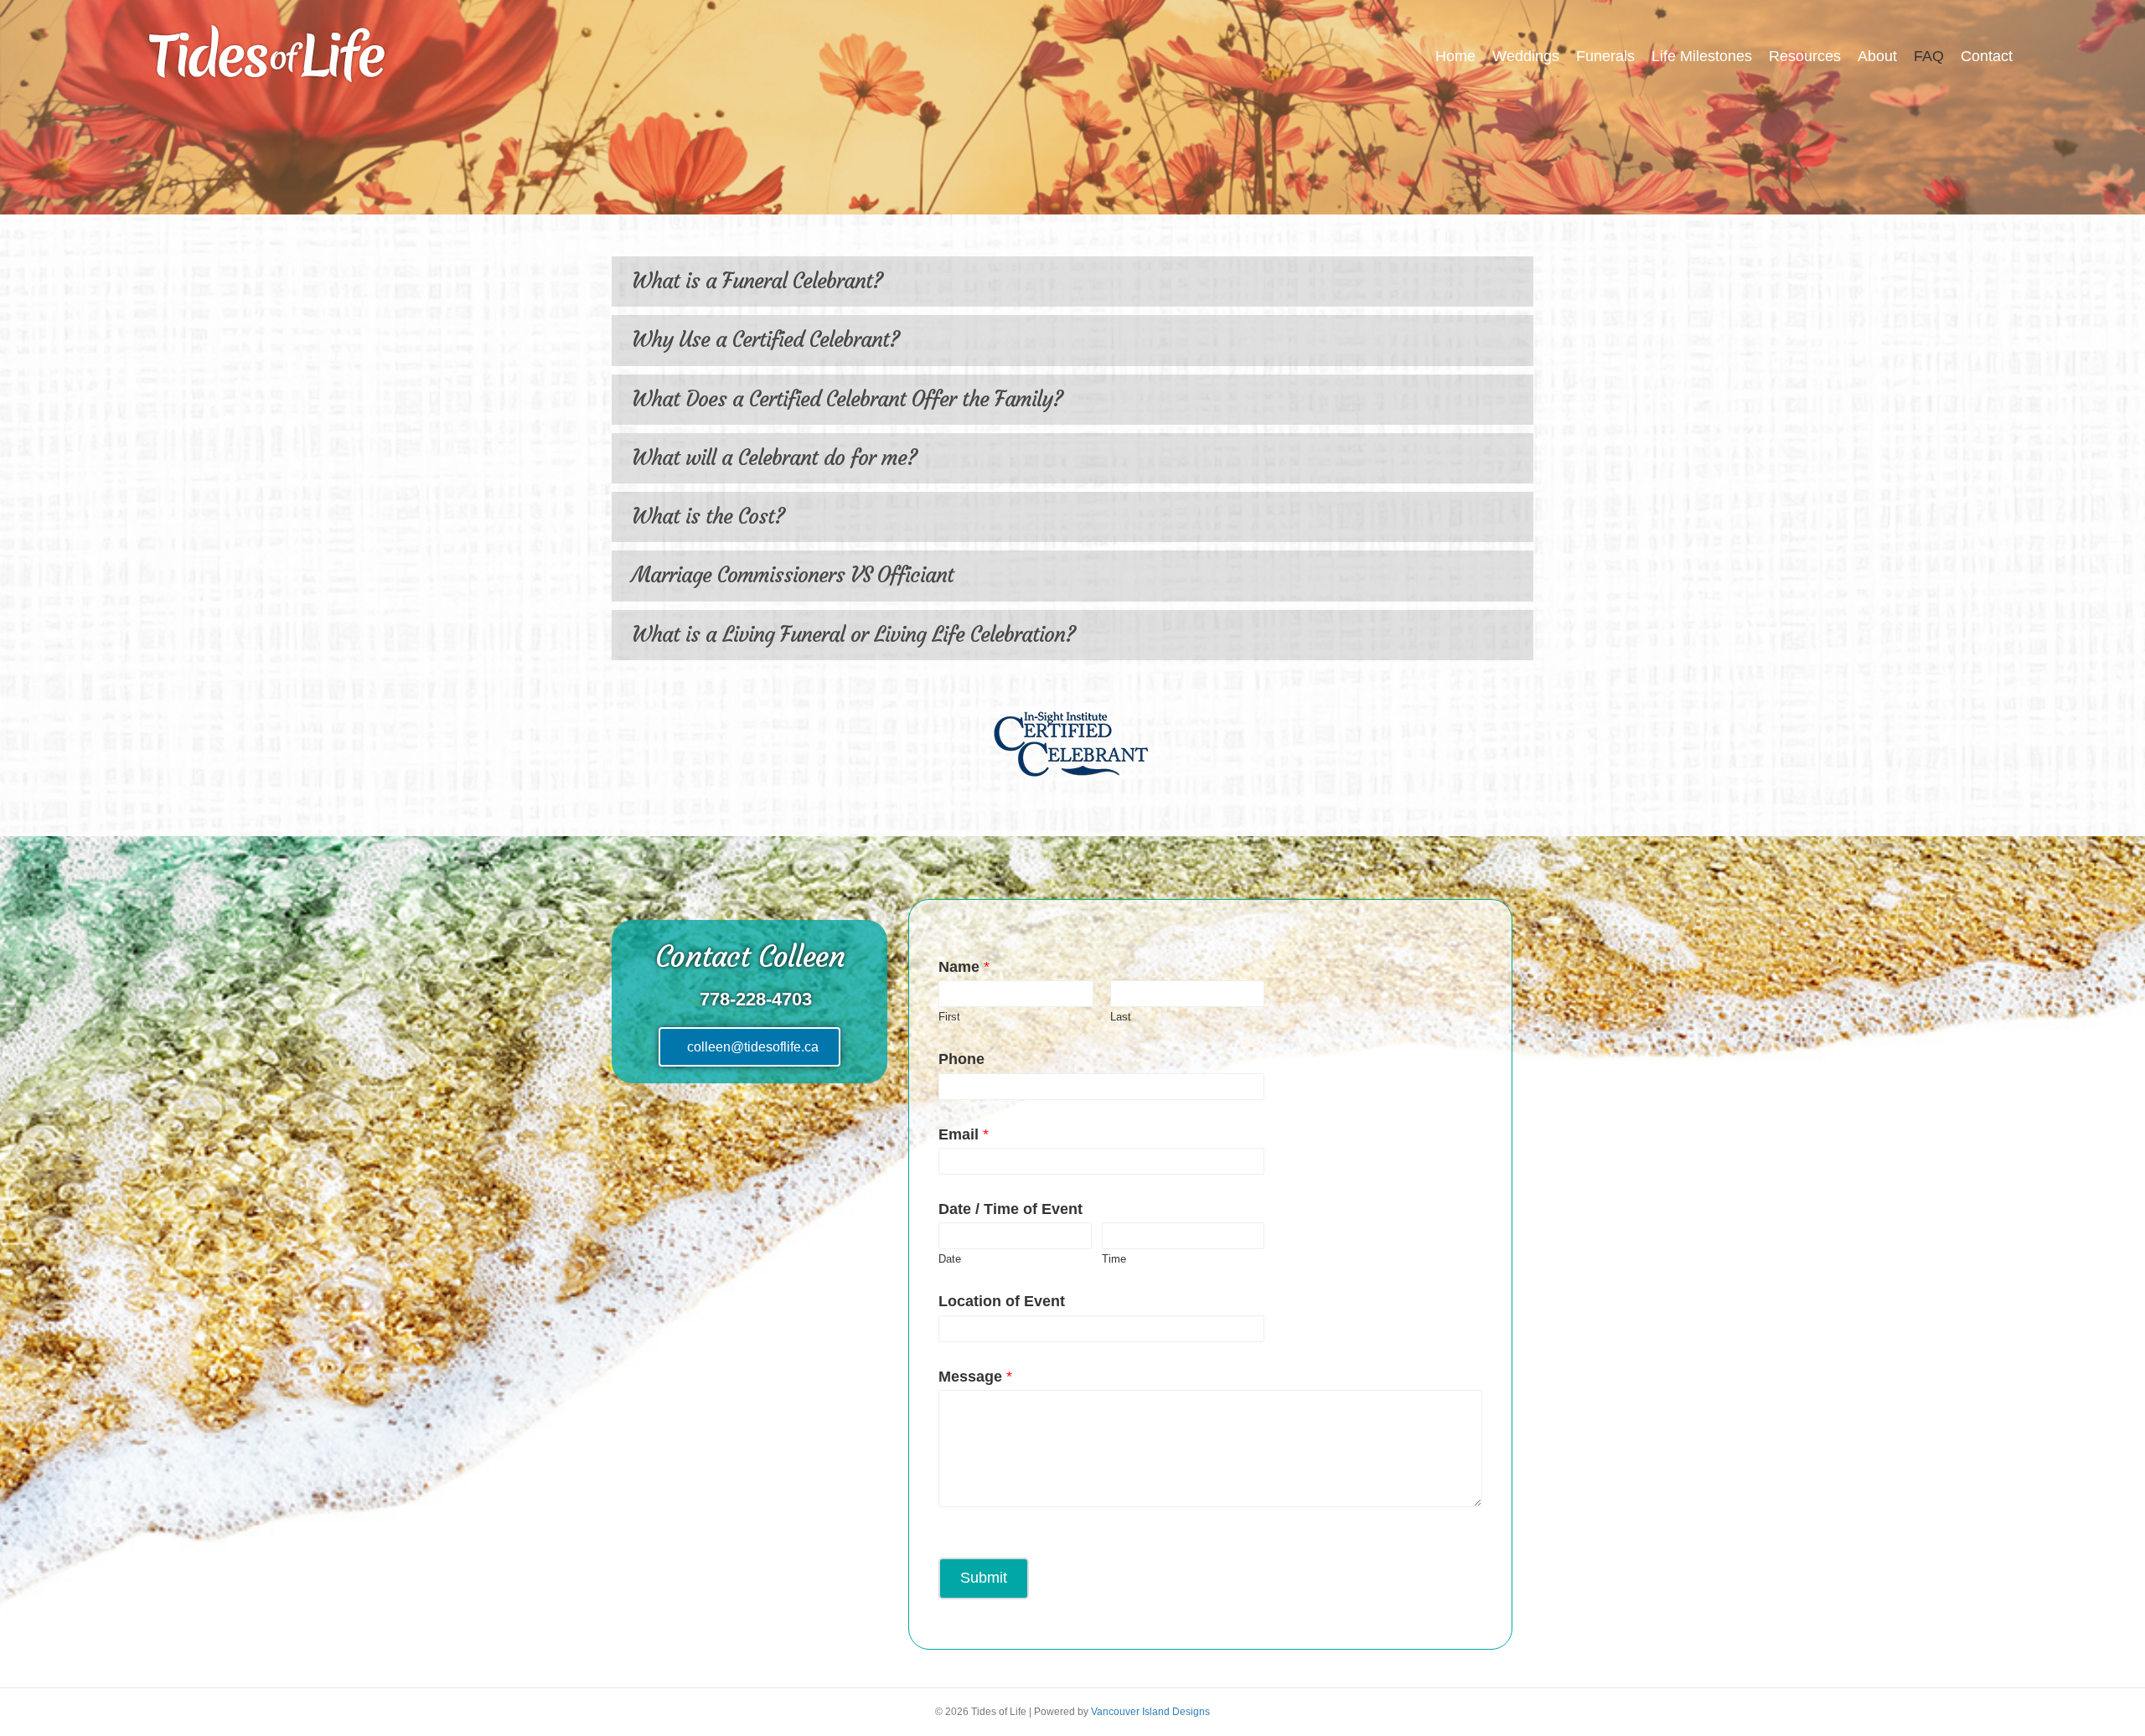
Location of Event (1002, 1301)
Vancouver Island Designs (1150, 1712)
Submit (984, 1578)
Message (975, 1377)
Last (1121, 1017)
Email (964, 1134)
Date (950, 1259)
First (949, 1017)
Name (964, 967)
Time (1114, 1259)
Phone (961, 1059)
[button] (1072, 282)
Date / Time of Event (1010, 1209)
